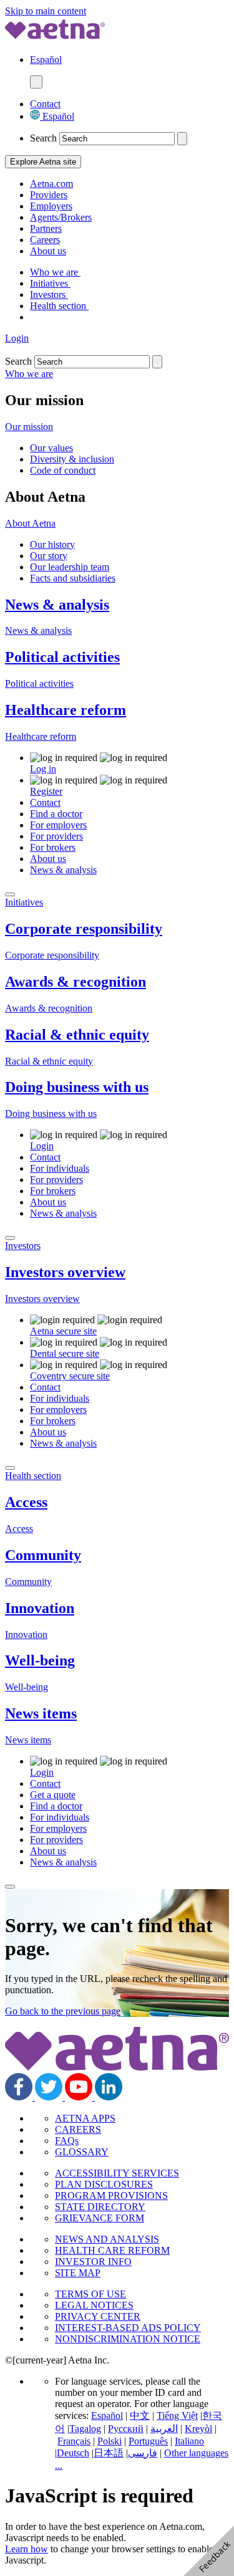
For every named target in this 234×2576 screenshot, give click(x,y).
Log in (43, 769)
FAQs (67, 2141)
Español (57, 116)
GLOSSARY (82, 2152)
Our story (49, 556)
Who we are (55, 272)
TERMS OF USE (90, 2294)
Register (46, 791)
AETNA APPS (85, 2118)
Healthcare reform (66, 710)
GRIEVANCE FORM (100, 2218)
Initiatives (50, 283)
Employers (51, 206)
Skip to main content (46, 11)
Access (26, 1502)
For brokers (53, 847)
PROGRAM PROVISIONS (111, 2195)
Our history (52, 544)
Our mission (29, 427)
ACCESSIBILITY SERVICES (117, 2173)
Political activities (62, 657)
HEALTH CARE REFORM (112, 2250)
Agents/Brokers (61, 217)
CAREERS (78, 2129)
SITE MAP (78, 2273)
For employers (58, 825)
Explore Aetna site (43, 162)
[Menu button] (36, 82)
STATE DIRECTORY (100, 2207)
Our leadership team (70, 567)
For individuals (60, 1168)
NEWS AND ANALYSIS (107, 2239)
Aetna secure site (63, 1331)
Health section (59, 306)
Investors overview (65, 1272)
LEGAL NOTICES (94, 2305)
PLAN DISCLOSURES (104, 2184)
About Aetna (30, 523)
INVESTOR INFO (93, 2262)
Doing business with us (77, 1087)
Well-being (40, 1660)
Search (43, 138)
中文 (140, 2416)
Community (43, 1555)
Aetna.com (51, 184)
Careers (45, 240)
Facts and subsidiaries (73, 578)
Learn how (27, 2549)
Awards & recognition (76, 982)
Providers (49, 195)
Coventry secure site (70, 1376)
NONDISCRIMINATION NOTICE (128, 2339)
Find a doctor (56, 814)
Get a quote (53, 1795)
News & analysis (57, 605)
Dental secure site (65, 1353)
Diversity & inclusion (72, 459)
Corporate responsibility (84, 929)
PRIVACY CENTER (98, 2316)
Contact (45, 104)
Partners (46, 228)
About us (48, 251)
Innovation (40, 1608)
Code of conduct (63, 470)
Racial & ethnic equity (77, 1035)
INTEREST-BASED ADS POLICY (128, 2328)
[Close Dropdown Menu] (10, 894)
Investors (49, 294)
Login (17, 338)
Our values (51, 448)
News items (41, 1713)
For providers (56, 836)
